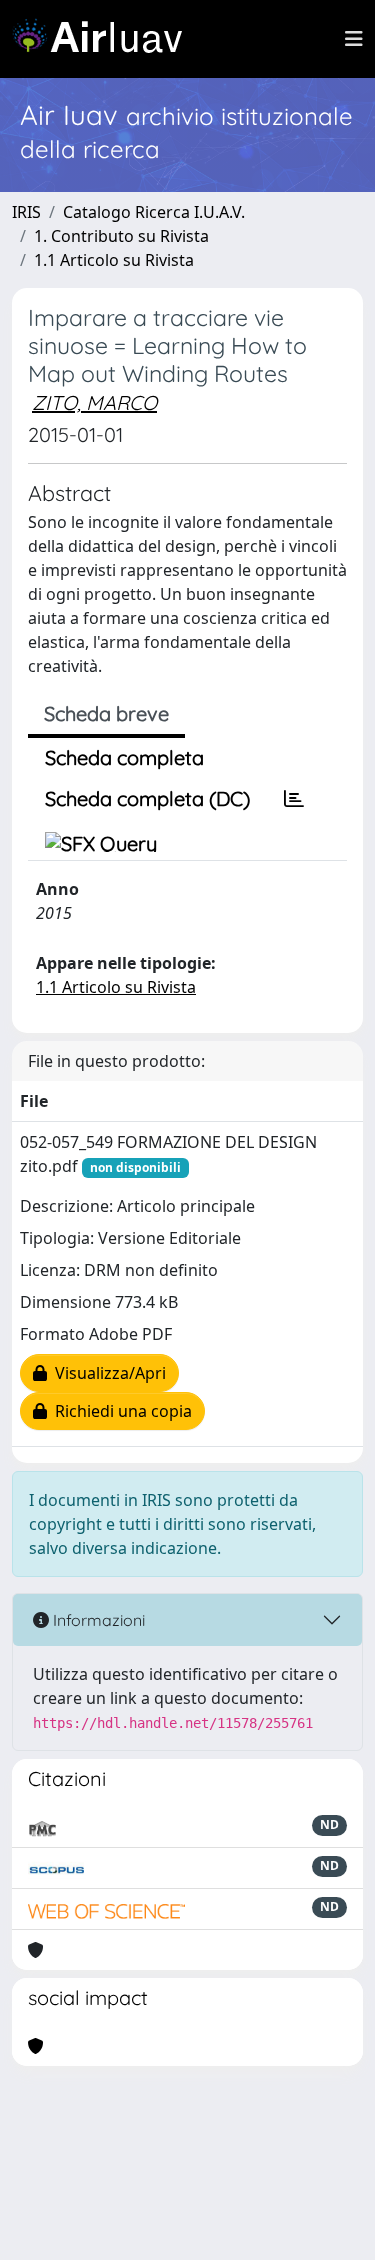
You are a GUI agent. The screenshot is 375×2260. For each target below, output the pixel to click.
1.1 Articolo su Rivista (114, 260)
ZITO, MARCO (94, 402)
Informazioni (97, 1620)
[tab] (294, 799)
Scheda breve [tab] (106, 713)
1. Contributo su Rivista (121, 236)
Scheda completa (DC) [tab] (147, 798)
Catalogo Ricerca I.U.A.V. (154, 212)
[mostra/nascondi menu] (354, 39)
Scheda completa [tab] (124, 757)
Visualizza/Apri (106, 1373)
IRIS (26, 212)
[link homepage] (105, 39)
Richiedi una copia (119, 1411)
